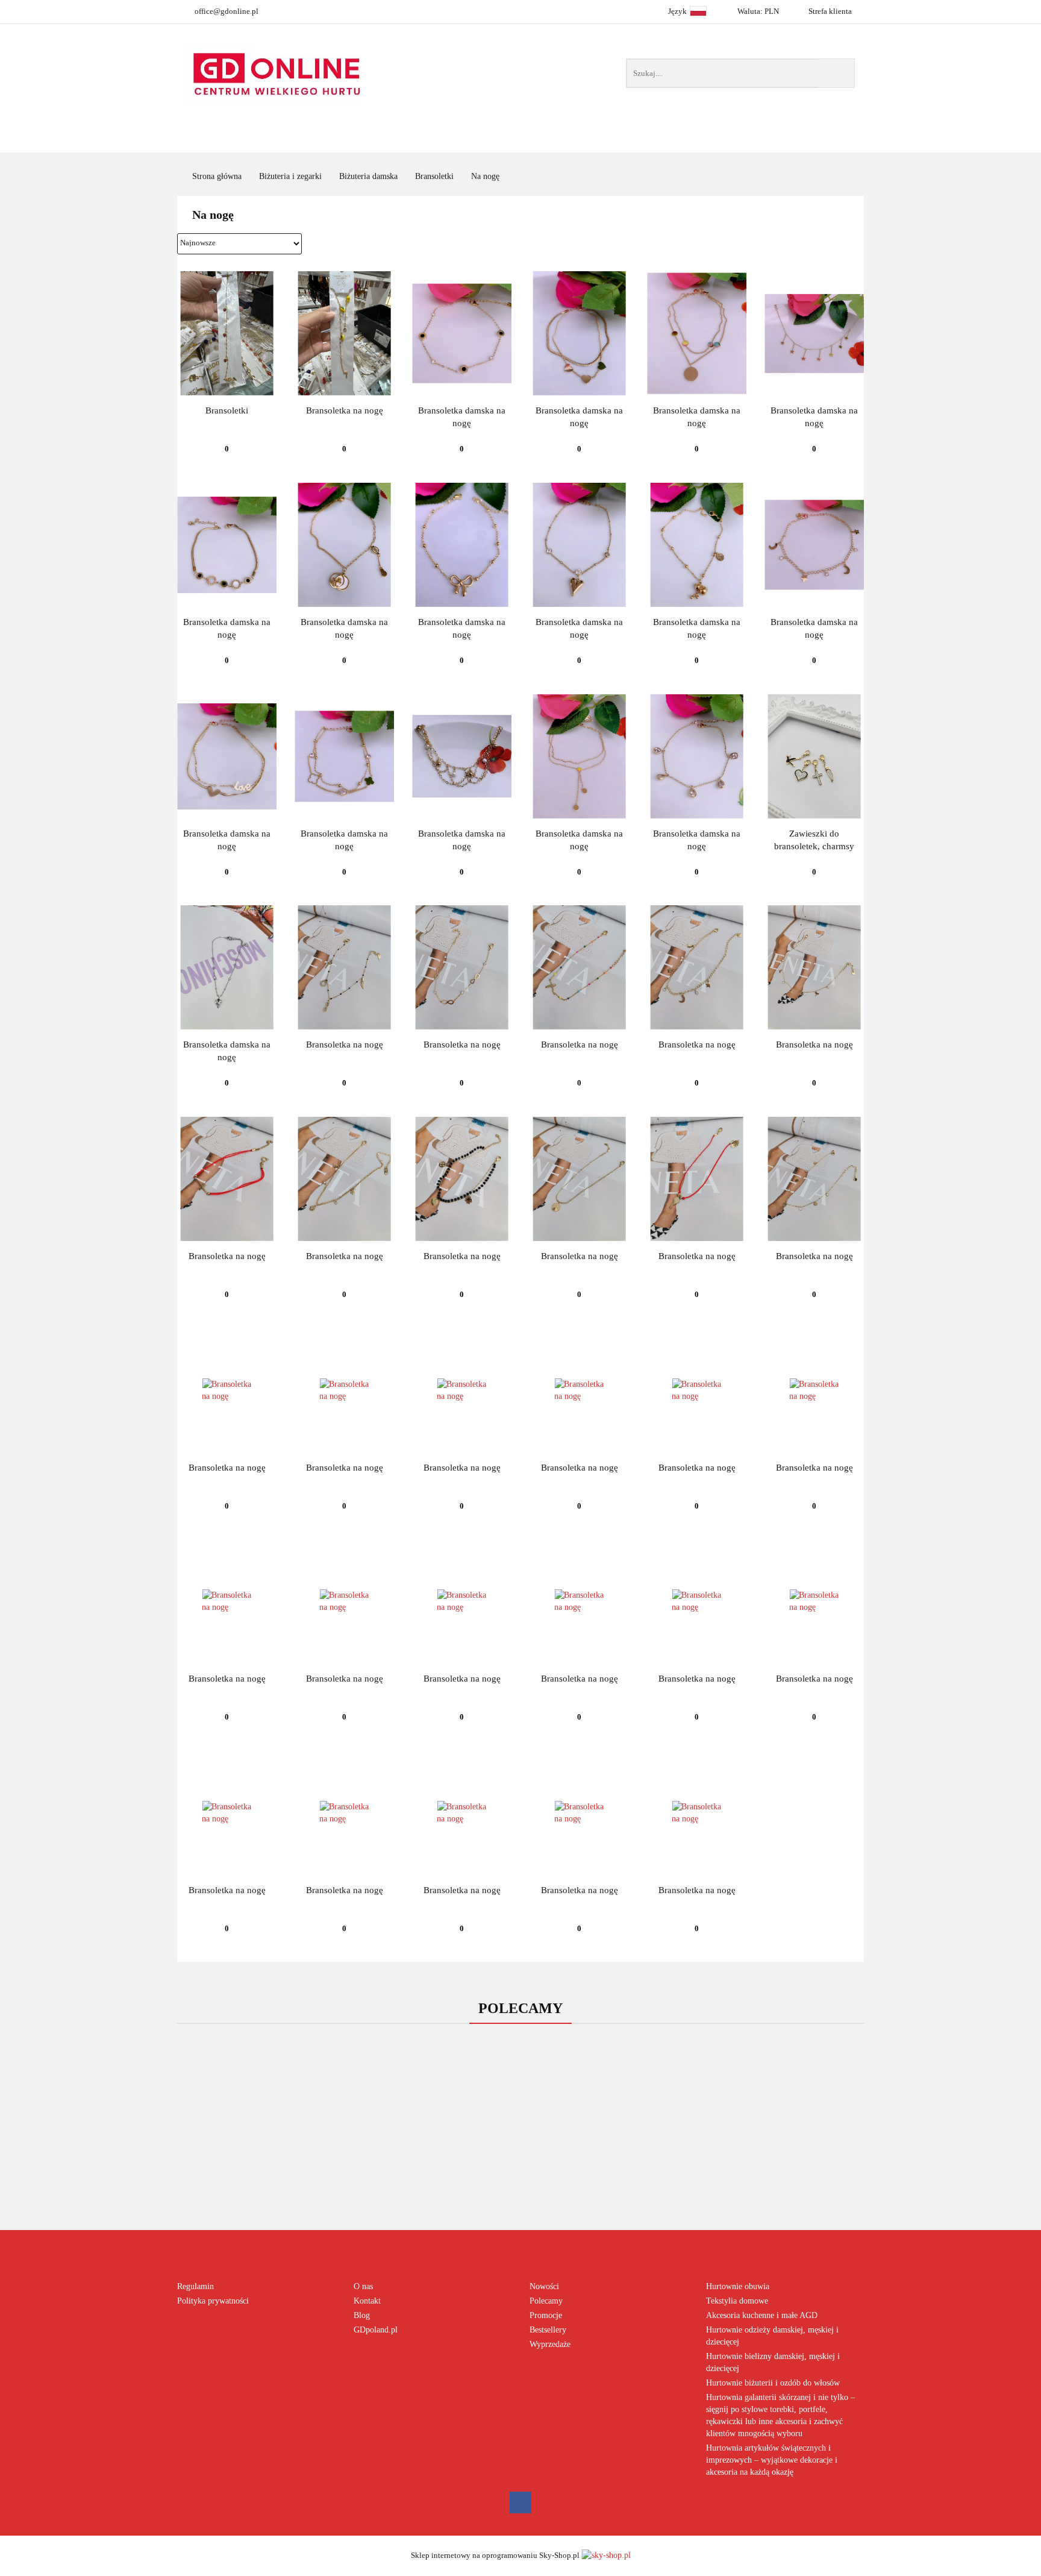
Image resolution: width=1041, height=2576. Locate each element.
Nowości (650, 141)
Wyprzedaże (550, 2344)
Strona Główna (345, 141)
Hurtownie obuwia (738, 2286)
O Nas (785, 141)
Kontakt (367, 2301)
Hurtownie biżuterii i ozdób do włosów (773, 2383)
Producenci (462, 141)
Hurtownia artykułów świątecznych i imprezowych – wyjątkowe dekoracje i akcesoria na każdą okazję (772, 2460)
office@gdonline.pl (227, 11)
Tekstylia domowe (737, 2301)
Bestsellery (548, 2330)
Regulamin (195, 2286)
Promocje (546, 2315)
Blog (362, 2315)
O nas (363, 2286)
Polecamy (546, 2301)
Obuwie (561, 141)
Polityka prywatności (213, 2301)
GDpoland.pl (376, 2330)
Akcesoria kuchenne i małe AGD (762, 2315)
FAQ (721, 141)
